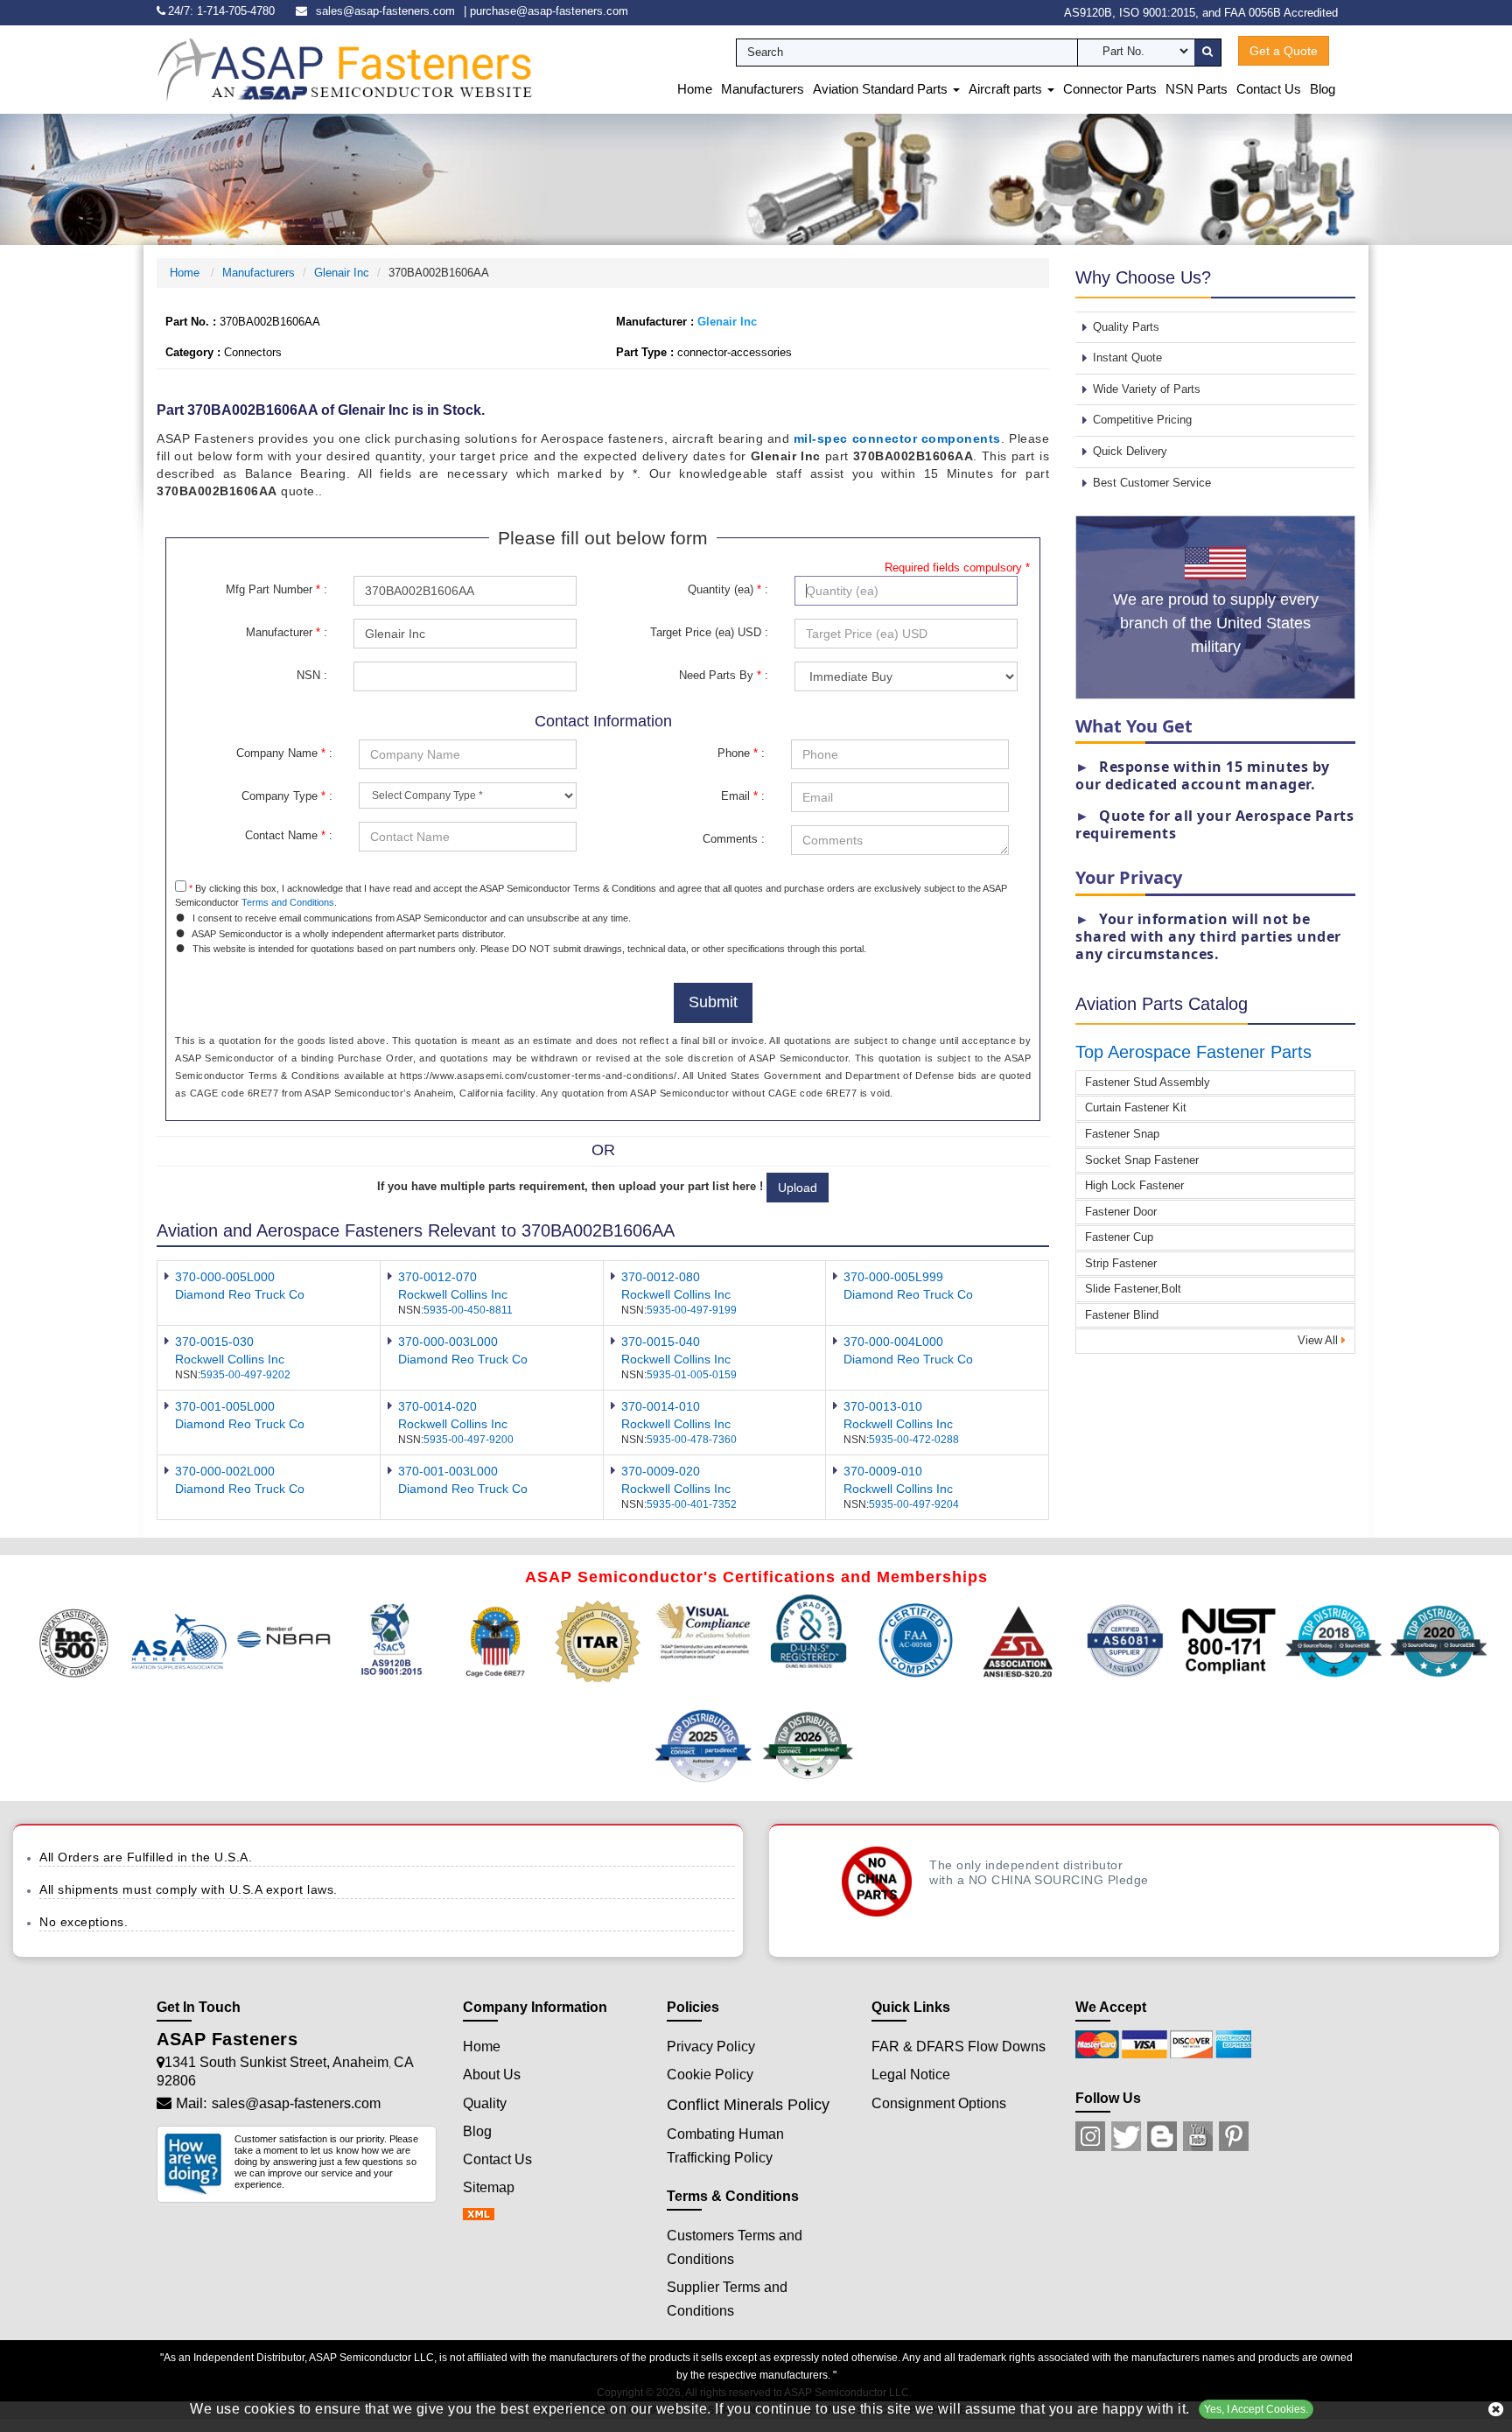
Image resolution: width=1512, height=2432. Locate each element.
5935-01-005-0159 (692, 1375)
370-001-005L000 (225, 1406)
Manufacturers (763, 89)
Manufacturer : (287, 632)
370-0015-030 (214, 1342)
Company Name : (284, 753)
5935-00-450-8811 (468, 1310)
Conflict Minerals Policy (748, 2105)
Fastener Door (1121, 1212)
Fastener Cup (1119, 1237)
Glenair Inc (342, 273)
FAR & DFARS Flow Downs (959, 2047)
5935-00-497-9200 (469, 1440)
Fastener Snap (1122, 1134)
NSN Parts (1197, 89)
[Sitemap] (484, 2215)
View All (1319, 1340)
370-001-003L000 (448, 1471)
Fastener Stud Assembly (1148, 1082)
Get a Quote (1284, 51)
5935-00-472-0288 (914, 1440)
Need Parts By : (724, 675)
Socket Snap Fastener (1142, 1160)
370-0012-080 (661, 1277)
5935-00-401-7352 (692, 1504)
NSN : (312, 675)
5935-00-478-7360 (692, 1440)
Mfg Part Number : (276, 589)
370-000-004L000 (893, 1342)
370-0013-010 (883, 1406)
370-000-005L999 (893, 1277)
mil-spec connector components (897, 438)
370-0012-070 (437, 1277)
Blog (1323, 89)
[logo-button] (345, 69)
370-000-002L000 (225, 1471)
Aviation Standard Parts (882, 89)
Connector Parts (1110, 89)
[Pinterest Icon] (1234, 2136)
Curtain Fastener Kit (1136, 1107)
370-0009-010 (883, 1471)
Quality (485, 2103)
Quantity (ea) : (728, 589)
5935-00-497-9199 (692, 1310)
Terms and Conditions (288, 902)
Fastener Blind (1122, 1315)
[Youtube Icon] (1198, 2136)
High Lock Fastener (1134, 1185)
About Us (492, 2075)
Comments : (734, 839)
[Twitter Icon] (1126, 2136)
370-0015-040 (661, 1342)
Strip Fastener (1121, 1263)
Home (695, 89)
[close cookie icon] (1496, 2409)
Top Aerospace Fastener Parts (1193, 1052)
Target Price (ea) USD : (709, 632)
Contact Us (1269, 89)
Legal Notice (911, 2075)
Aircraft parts (1007, 89)
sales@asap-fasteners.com (385, 11)
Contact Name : (289, 835)
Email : (743, 796)
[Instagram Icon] (1090, 2136)
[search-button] (1207, 53)
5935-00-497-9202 (245, 1375)
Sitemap (489, 2187)
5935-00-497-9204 (914, 1504)
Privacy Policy (711, 2047)
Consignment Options (939, 2103)
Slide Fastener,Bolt (1133, 1289)
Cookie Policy (710, 2075)
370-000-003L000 (448, 1342)
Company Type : (287, 796)
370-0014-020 (437, 1406)
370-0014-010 (661, 1406)
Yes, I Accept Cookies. (1256, 2409)
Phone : (741, 753)
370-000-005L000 (225, 1277)
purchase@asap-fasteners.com (549, 11)
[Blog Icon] (1162, 2136)
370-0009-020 (661, 1471)
